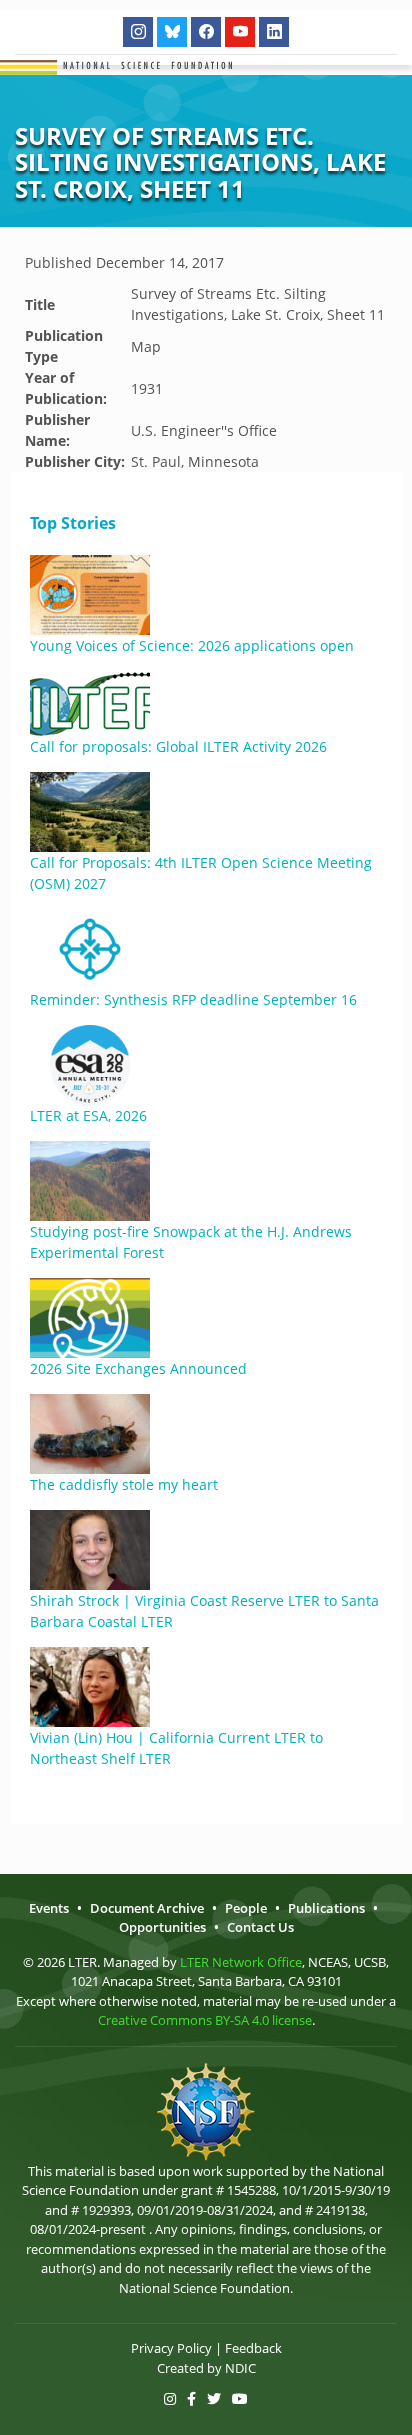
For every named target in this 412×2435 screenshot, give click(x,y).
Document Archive (147, 1908)
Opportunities (162, 1927)
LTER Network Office (241, 1962)
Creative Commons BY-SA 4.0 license (205, 2020)
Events (49, 1908)
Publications (326, 1908)
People (246, 1908)
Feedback (253, 2348)
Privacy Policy (171, 2348)
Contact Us (260, 1927)
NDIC (240, 2368)
